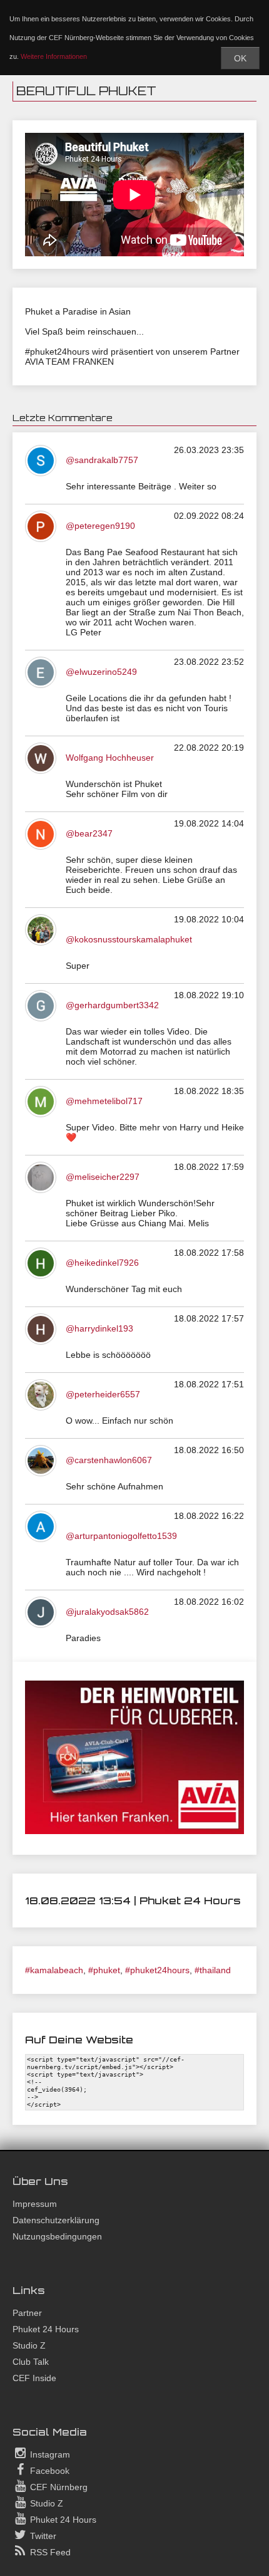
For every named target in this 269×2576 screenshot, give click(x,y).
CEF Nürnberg (58, 2487)
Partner (27, 2313)
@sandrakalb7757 (102, 460)
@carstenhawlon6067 (109, 1460)
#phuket (104, 1970)
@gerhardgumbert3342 (112, 1005)
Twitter (42, 2536)
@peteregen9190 (100, 526)
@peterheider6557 (103, 1394)
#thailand (213, 1970)
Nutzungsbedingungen (57, 2236)
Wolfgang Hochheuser (110, 758)
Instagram (49, 2454)
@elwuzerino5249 (101, 672)
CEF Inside (34, 2378)
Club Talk (31, 2362)
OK (240, 58)
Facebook (48, 2471)
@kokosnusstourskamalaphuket (129, 939)
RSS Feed (49, 2552)
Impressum (35, 2204)
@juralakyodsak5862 (107, 1612)
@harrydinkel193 (99, 1328)
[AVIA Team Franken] (134, 1831)
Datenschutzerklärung (56, 2220)
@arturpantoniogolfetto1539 (121, 1536)
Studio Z (29, 2345)
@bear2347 (89, 833)
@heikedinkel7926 (102, 1263)
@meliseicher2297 (103, 1177)
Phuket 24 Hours (46, 2329)
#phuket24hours (157, 1970)
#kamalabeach (54, 1970)
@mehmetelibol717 (104, 1101)
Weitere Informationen (54, 56)
